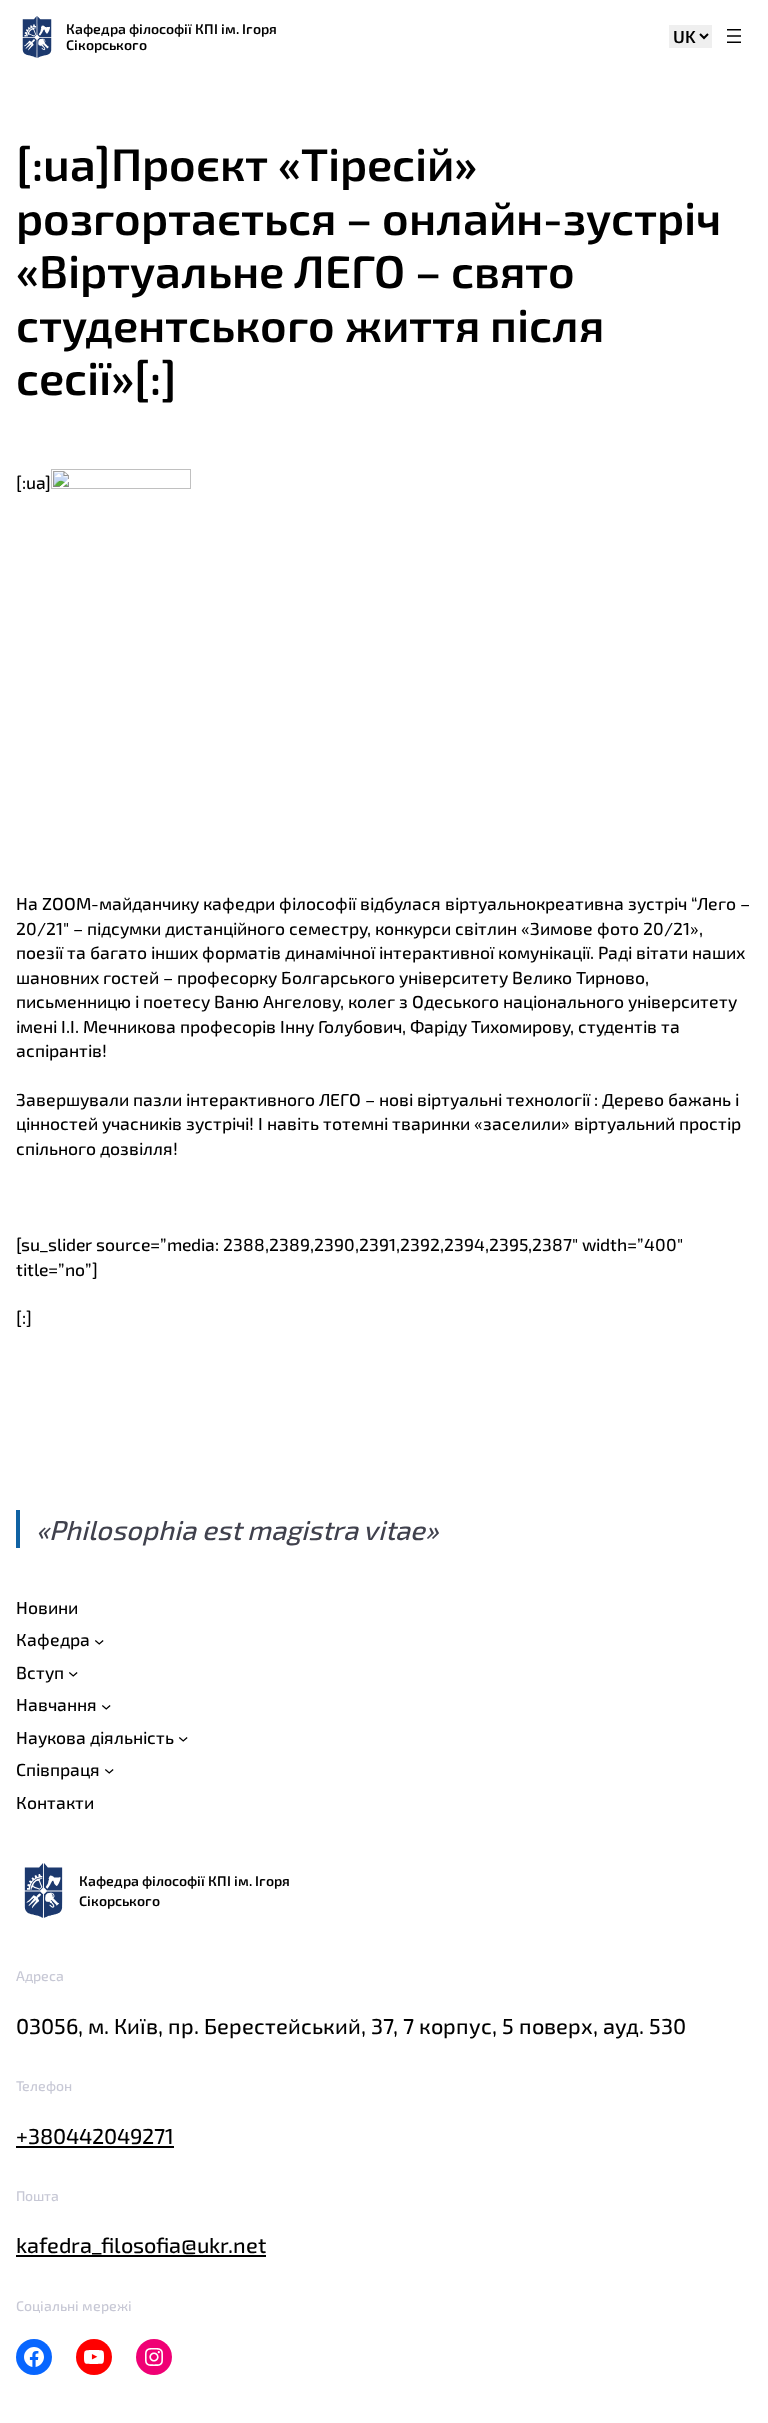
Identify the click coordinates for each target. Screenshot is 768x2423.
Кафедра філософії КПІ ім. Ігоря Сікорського (171, 36)
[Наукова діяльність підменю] (183, 1738)
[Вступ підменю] (73, 1673)
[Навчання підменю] (106, 1705)
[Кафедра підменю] (99, 1640)
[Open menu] (734, 37)
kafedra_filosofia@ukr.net (141, 2244)
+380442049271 (95, 2135)
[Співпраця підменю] (109, 1770)
